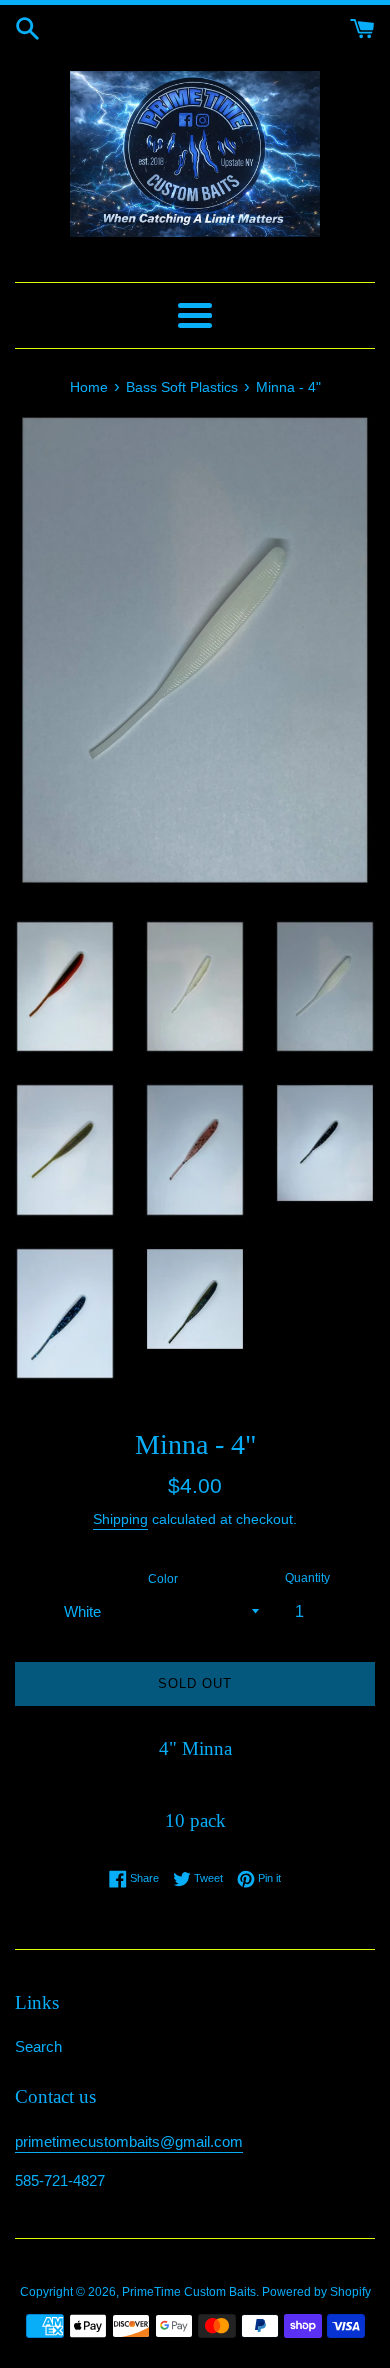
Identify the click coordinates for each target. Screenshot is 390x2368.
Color (163, 1579)
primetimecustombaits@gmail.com (129, 2141)
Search (38, 2046)
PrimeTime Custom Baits (189, 2292)
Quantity (307, 1578)
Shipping (120, 1519)
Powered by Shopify (316, 2292)
